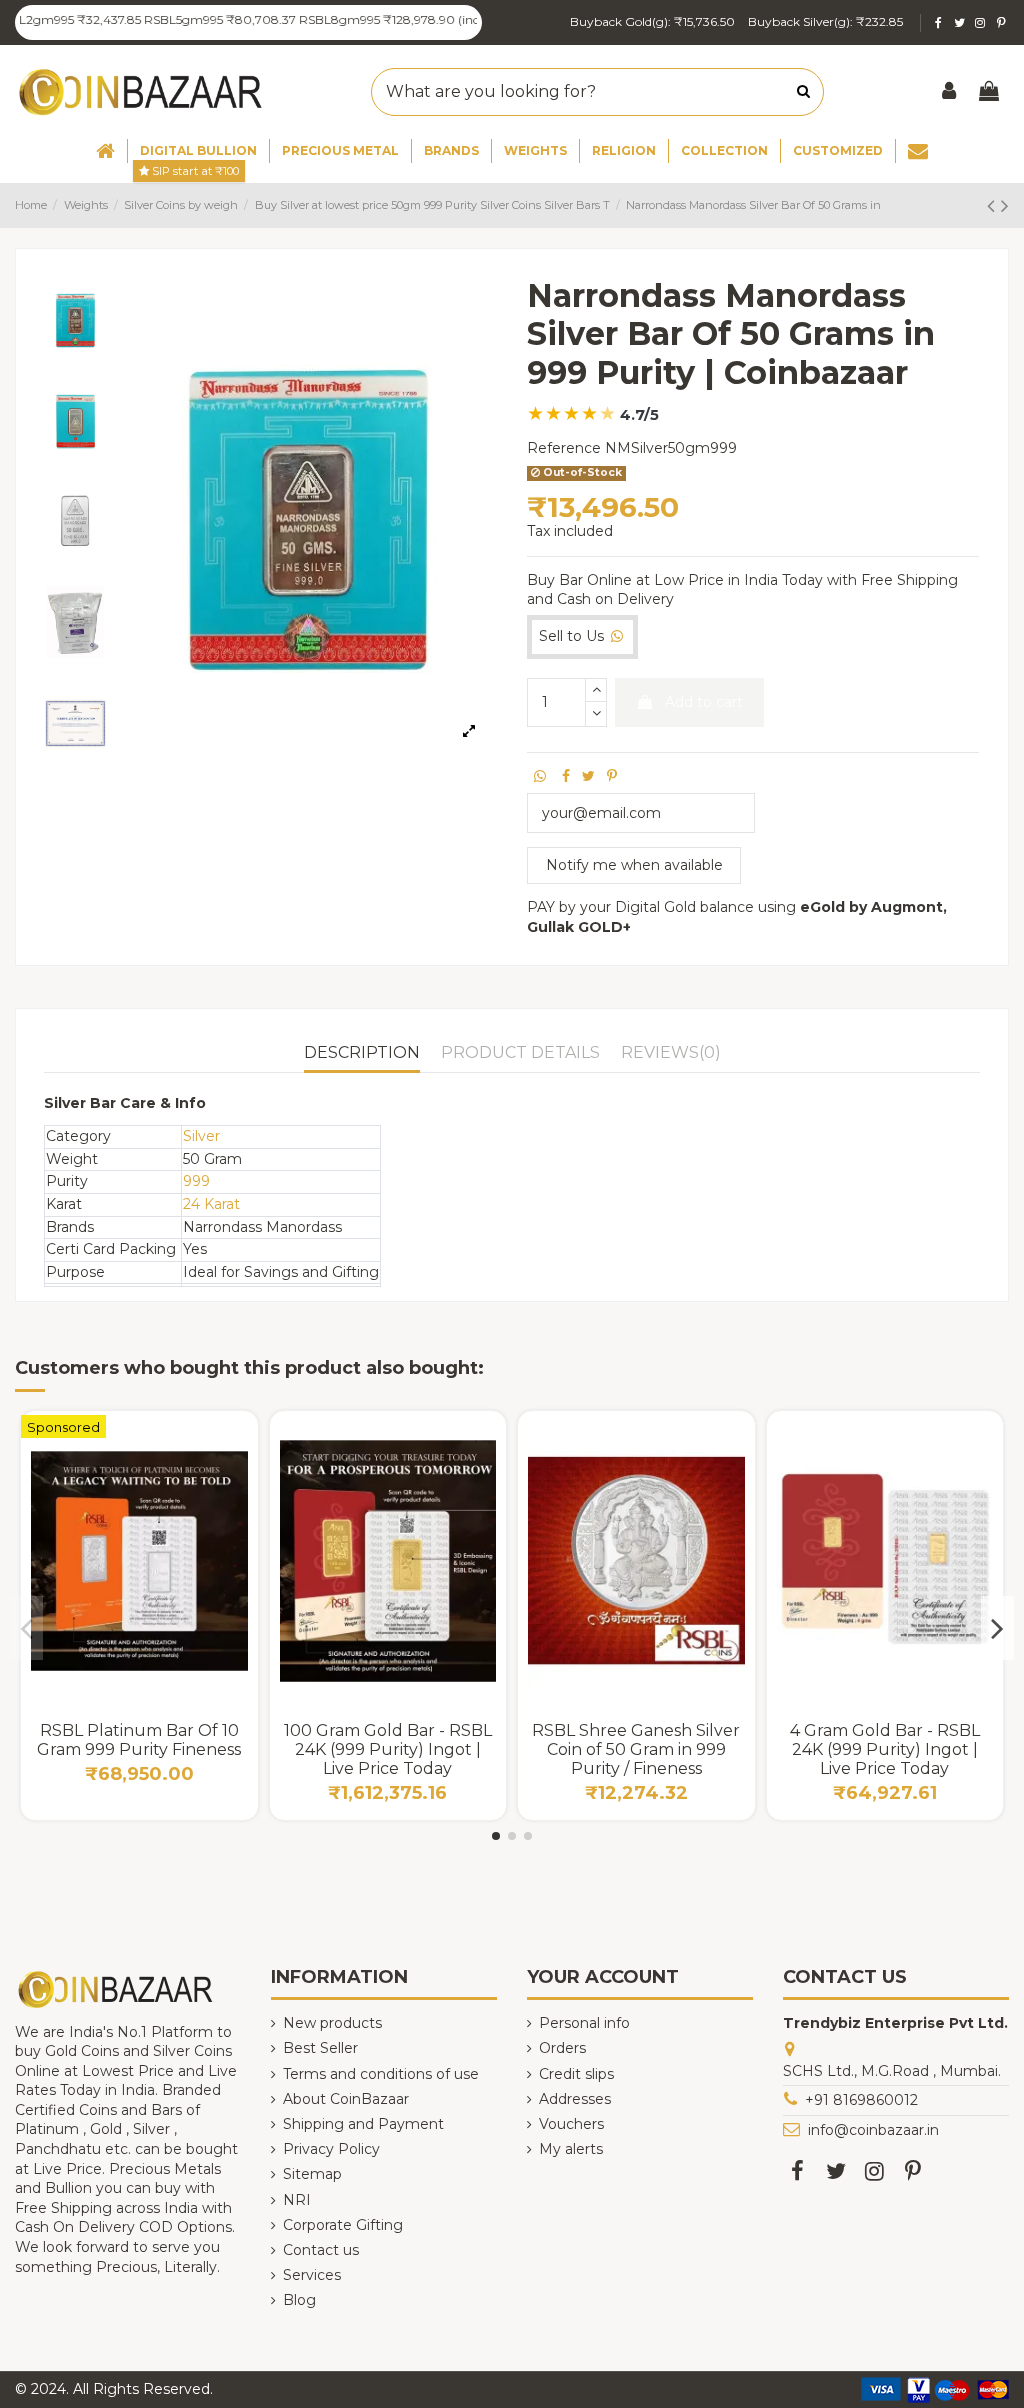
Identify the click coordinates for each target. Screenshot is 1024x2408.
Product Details (520, 1052)
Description (362, 1052)
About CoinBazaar (346, 2099)
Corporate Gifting (343, 2225)
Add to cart (704, 702)
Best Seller (320, 2048)
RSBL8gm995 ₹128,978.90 (340, 19)
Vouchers (571, 2124)
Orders (562, 2048)
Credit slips (576, 2074)
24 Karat (211, 1204)
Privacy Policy (331, 2149)
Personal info (584, 2023)
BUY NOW (139, 1663)
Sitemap (312, 2174)
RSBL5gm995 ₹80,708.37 (183, 19)
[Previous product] (994, 205)
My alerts (571, 2149)
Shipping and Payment (363, 2124)
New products (332, 2023)
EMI (447, 1672)
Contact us (321, 2250)
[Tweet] (588, 776)
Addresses (575, 2099)
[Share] (566, 776)
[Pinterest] (612, 776)
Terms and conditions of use (381, 2074)
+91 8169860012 (861, 2100)
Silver (201, 1136)
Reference (564, 448)
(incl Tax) (445, 19)
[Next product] (1005, 205)
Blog (299, 2300)
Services (312, 2275)
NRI (297, 2200)
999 (196, 1181)
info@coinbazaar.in (873, 2130)
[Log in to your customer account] (950, 92)
